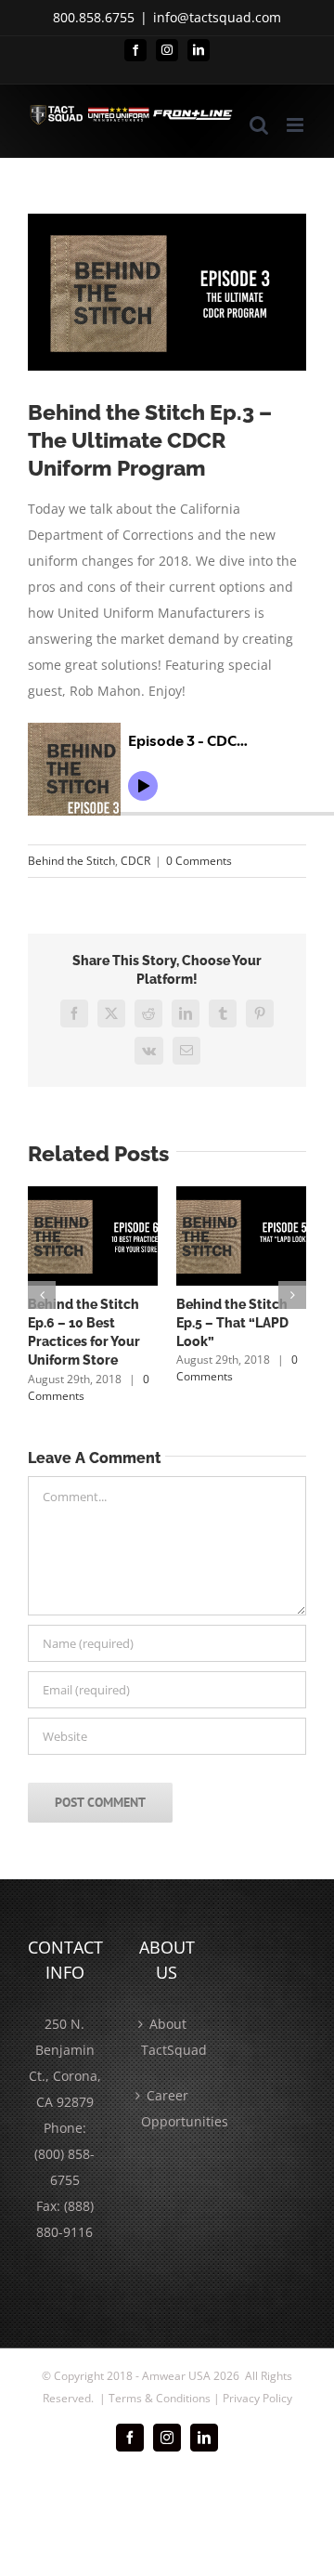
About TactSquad (168, 2037)
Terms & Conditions (160, 2398)
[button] (42, 1295)
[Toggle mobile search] (259, 125)
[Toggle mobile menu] (296, 125)
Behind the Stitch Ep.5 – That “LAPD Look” (232, 1323)
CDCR (135, 861)
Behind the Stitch (71, 861)
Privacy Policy (257, 2398)
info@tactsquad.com (217, 17)
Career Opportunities (168, 2108)
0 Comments (199, 861)
